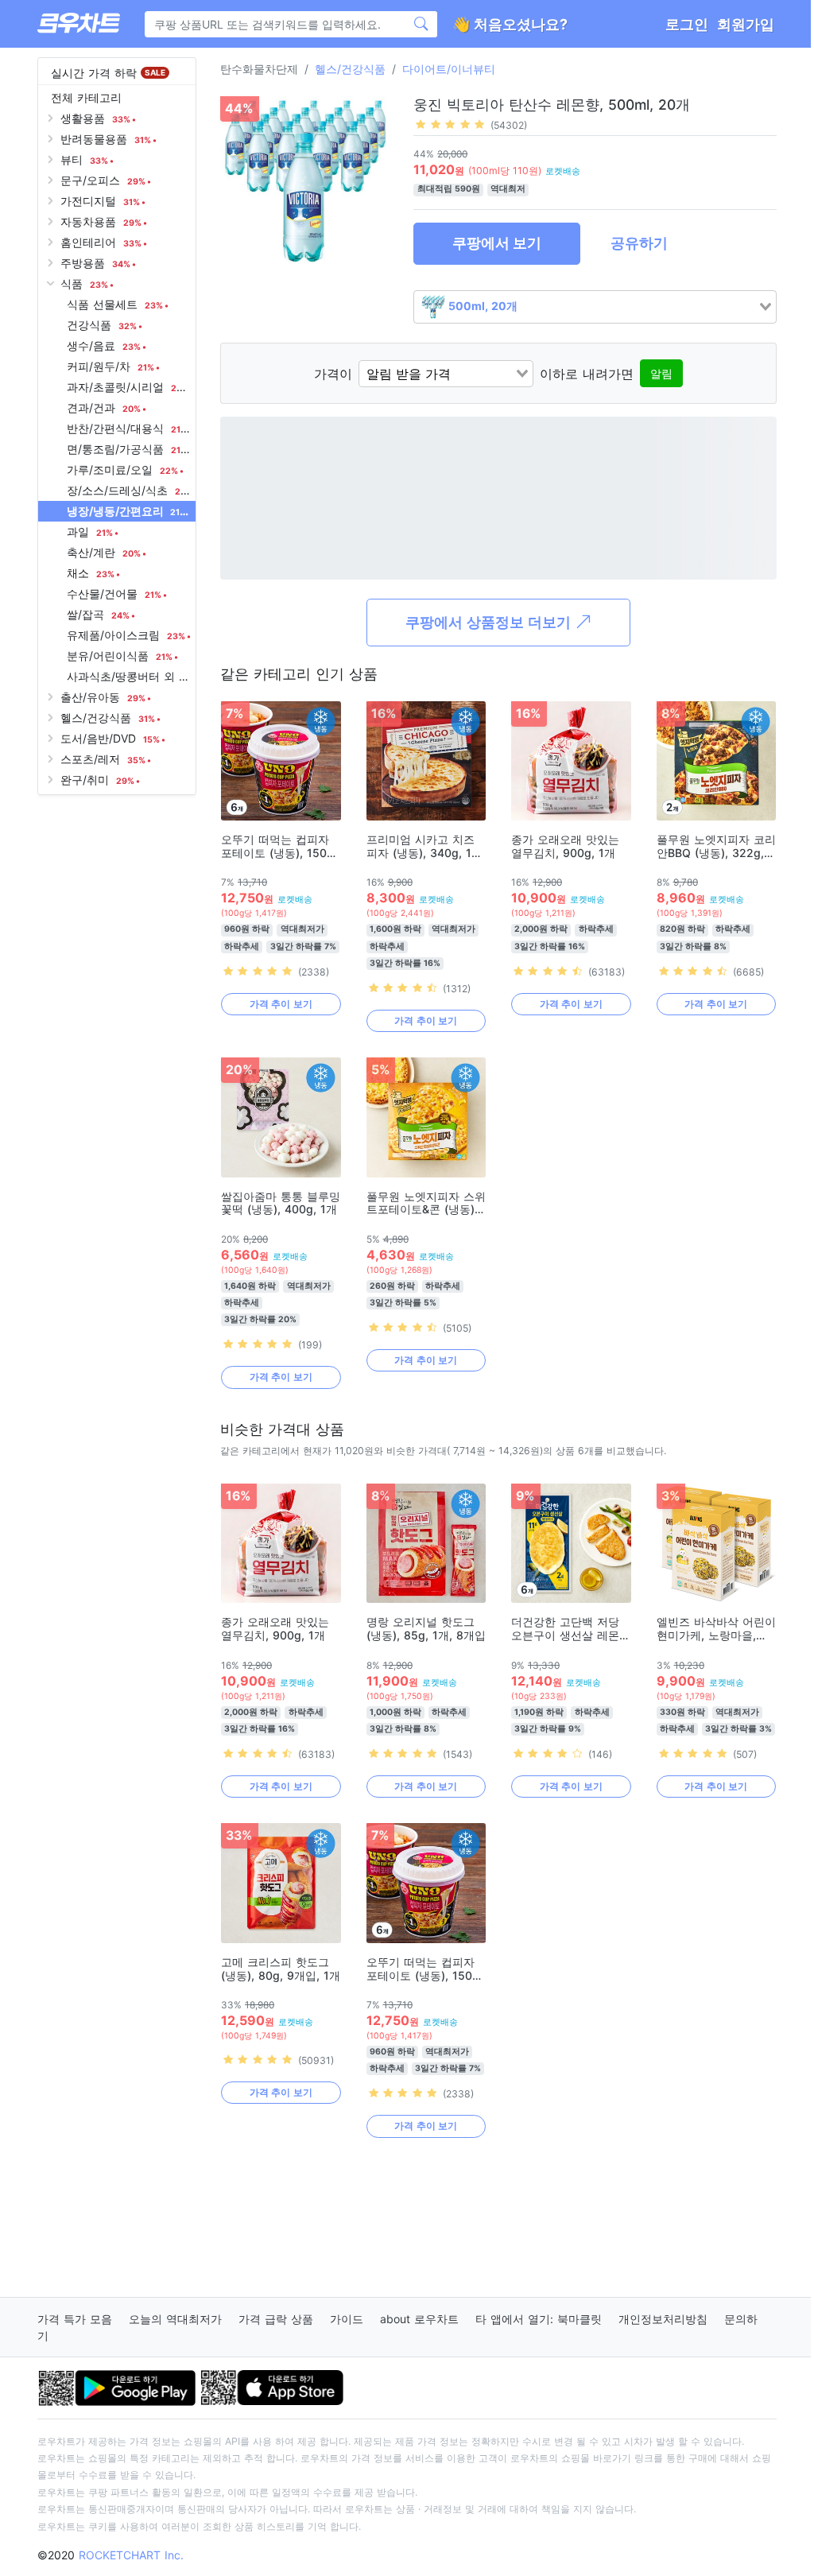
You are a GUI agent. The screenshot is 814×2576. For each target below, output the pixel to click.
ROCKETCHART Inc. (131, 2555)
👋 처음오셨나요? (510, 24)
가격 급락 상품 (276, 2319)
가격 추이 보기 (281, 1004)
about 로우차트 (419, 2319)
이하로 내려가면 (587, 374)
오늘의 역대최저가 (175, 2319)
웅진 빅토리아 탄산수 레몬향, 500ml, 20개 (552, 105)
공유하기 (639, 243)
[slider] (450, 124)
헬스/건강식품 (350, 69)
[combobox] (595, 307)
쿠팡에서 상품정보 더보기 (490, 622)
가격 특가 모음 (75, 2319)
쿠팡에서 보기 (497, 243)
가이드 (347, 2319)
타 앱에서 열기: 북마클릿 (539, 2319)
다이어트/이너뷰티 (449, 69)
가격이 (333, 374)
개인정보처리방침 (663, 2319)
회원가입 (746, 24)
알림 (661, 373)
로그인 (687, 24)
